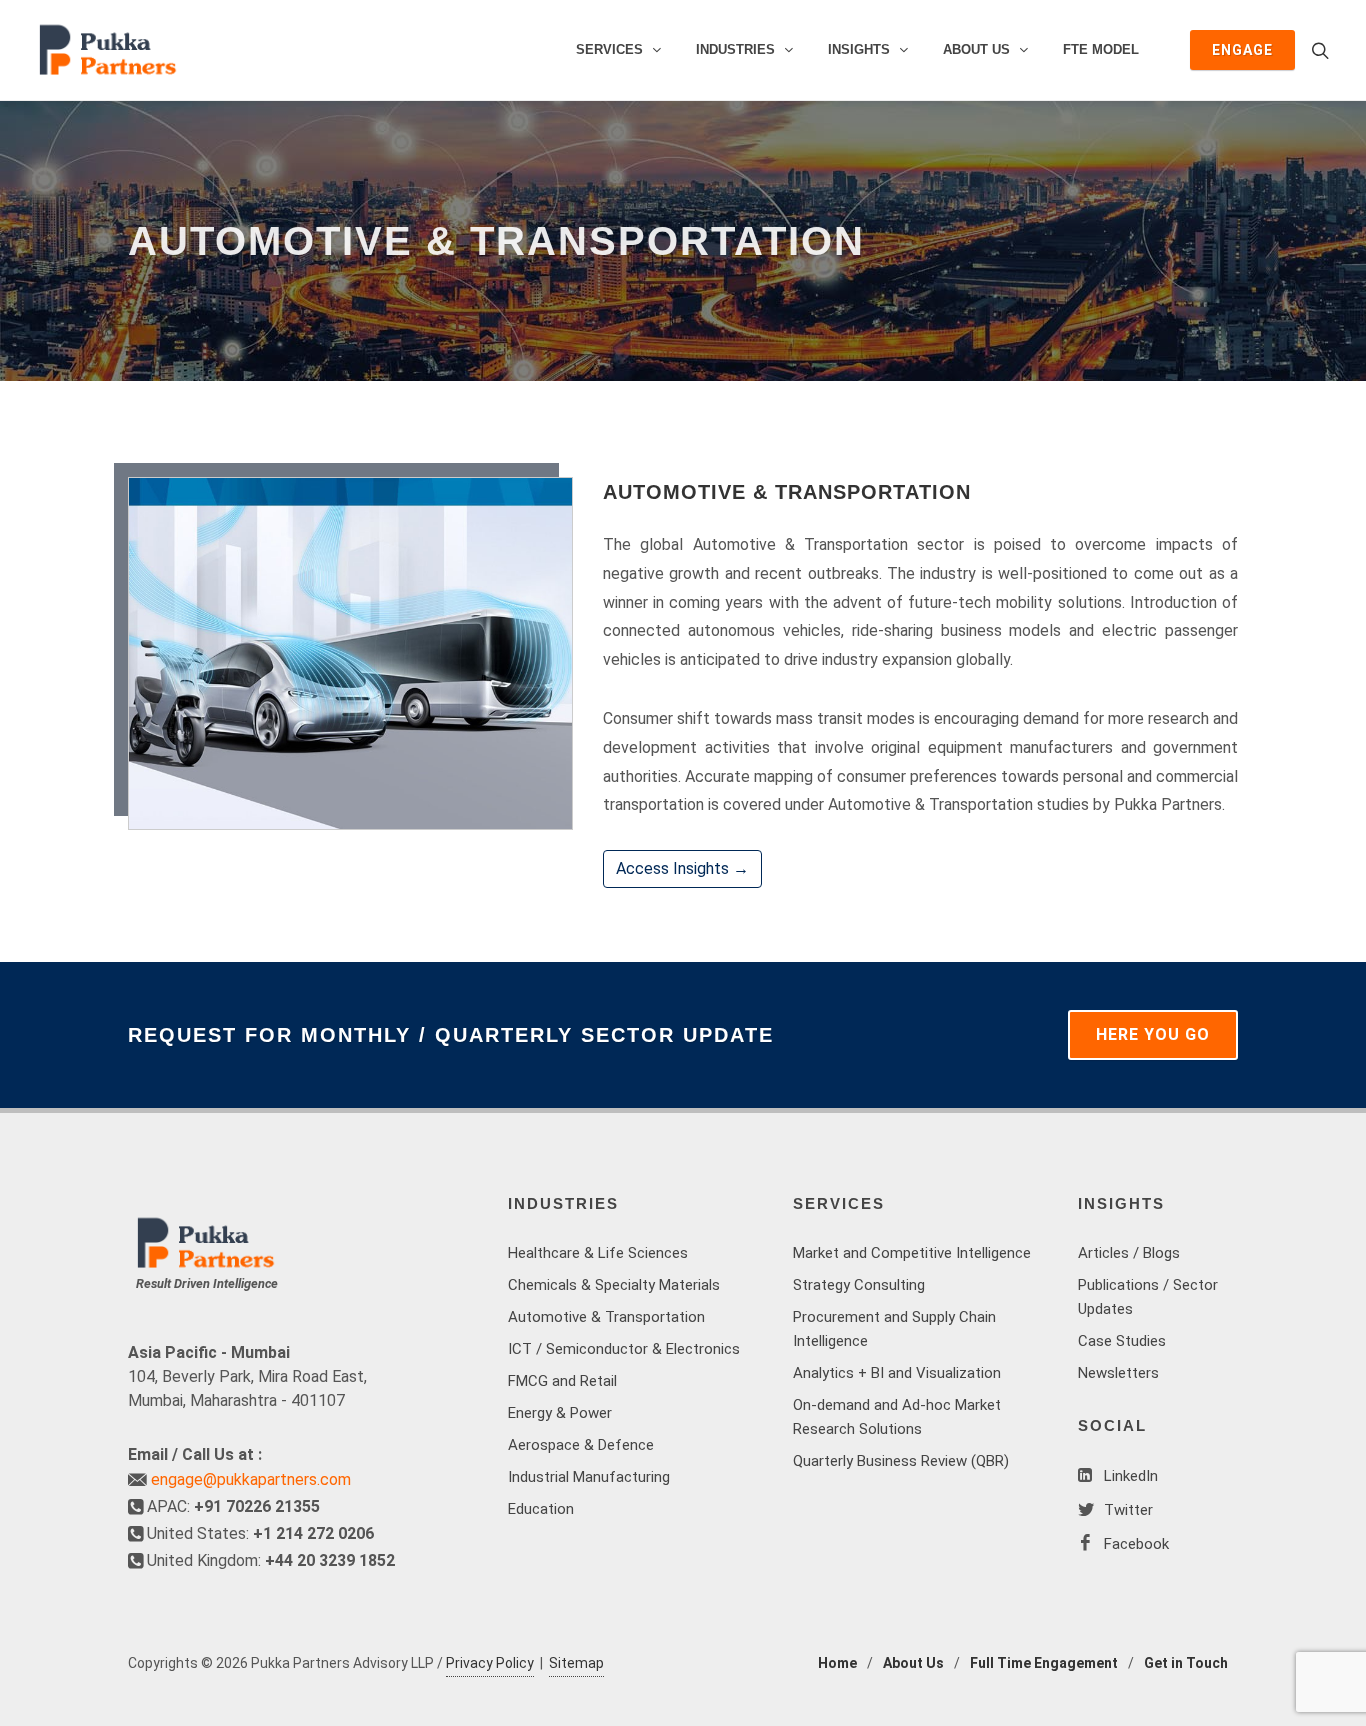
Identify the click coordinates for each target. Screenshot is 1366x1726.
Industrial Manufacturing (589, 1477)
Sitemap (576, 1663)
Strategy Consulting (859, 1285)
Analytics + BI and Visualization (897, 1373)
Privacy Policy (490, 1663)
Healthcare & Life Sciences (598, 1253)
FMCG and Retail (562, 1381)
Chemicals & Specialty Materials (614, 1285)
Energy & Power (560, 1413)
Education (541, 1509)
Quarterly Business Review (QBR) (901, 1461)
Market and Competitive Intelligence (912, 1253)
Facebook (1134, 1544)
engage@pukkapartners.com (251, 1479)
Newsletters (1118, 1373)
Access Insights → (682, 868)
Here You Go (1153, 1034)
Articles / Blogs (1129, 1253)
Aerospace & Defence (581, 1445)
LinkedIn (1129, 1476)
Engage (1242, 50)
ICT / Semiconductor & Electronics (624, 1349)
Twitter (1126, 1510)
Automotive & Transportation (606, 1317)
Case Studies (1122, 1341)
